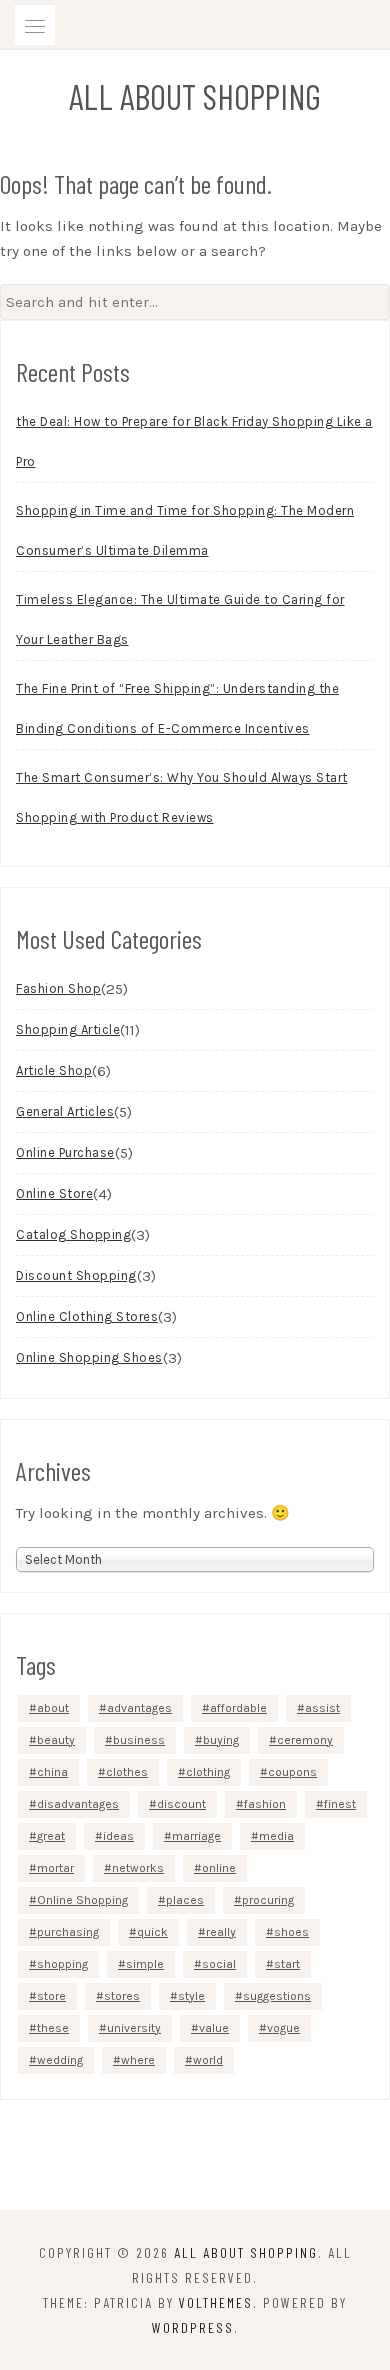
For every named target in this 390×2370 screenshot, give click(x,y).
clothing (208, 1772)
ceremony (305, 1740)
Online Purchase (65, 1152)
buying (221, 1740)
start (287, 1964)
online (219, 1868)
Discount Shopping (76, 1275)
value (214, 2028)
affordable (238, 1708)
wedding (60, 2060)
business (139, 1740)
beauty (56, 1740)
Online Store (54, 1193)
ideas (118, 1836)
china (52, 1772)
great (51, 1836)
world (208, 2060)
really (221, 1932)
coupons (292, 1772)
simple (145, 1964)
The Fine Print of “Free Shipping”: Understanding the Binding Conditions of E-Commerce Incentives (177, 708)
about (53, 1708)
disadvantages (78, 1804)
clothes (127, 1772)
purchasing (68, 1932)
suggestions (277, 1996)
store (51, 1996)
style (191, 1996)
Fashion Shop (58, 988)
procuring (268, 1900)
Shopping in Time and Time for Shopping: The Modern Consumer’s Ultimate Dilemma (185, 530)
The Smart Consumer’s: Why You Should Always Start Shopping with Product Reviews (182, 797)
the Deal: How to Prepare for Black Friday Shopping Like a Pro (194, 441)
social (219, 1964)
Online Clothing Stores (87, 1316)
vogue (283, 2028)
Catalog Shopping (73, 1234)
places (185, 1900)
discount (181, 1804)
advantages (139, 1708)
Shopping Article (68, 1029)
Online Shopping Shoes (89, 1357)
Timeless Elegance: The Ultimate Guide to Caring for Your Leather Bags (180, 619)
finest (340, 1804)
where (138, 2060)
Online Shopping (82, 1900)
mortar (55, 1868)
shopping (62, 1964)
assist (322, 1708)
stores (122, 1996)
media (276, 1836)
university (134, 2028)
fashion (265, 1804)
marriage (196, 1836)
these (53, 2028)
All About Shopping (195, 96)
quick (152, 1932)
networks (138, 1868)
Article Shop (54, 1070)
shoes (291, 1932)
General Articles (65, 1111)
